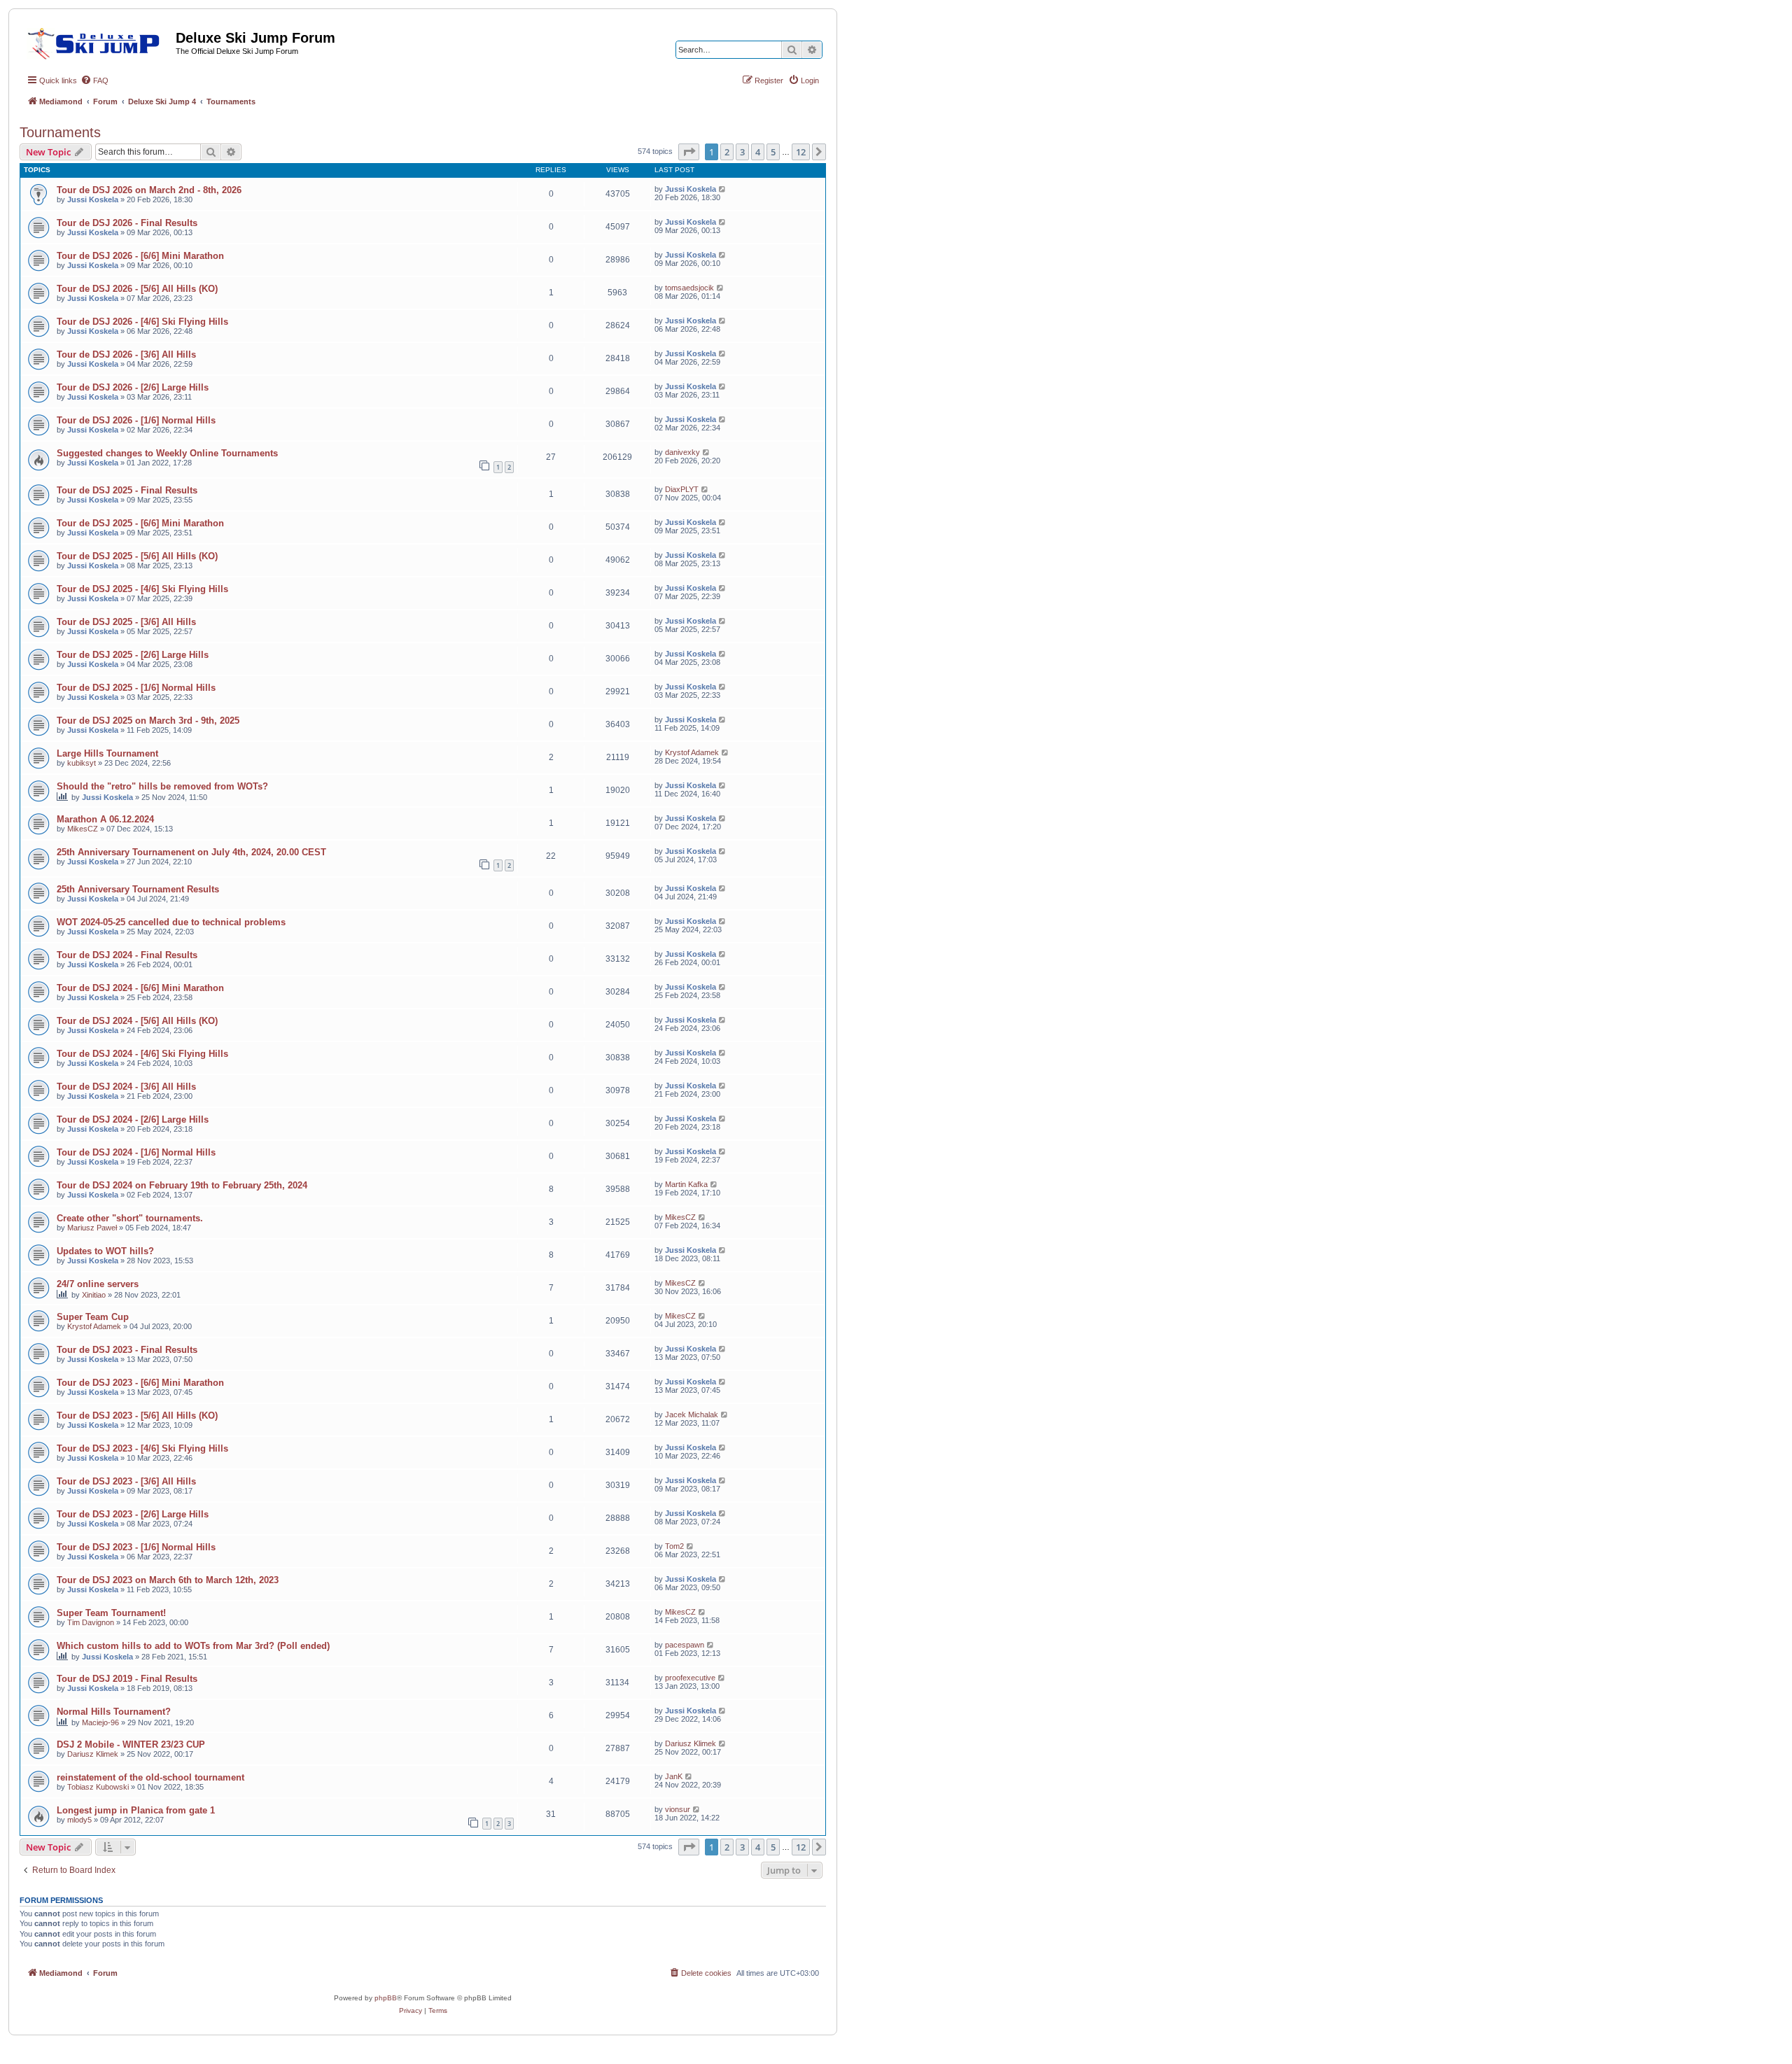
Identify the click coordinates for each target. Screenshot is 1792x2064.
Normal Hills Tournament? (114, 1712)
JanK (674, 1776)
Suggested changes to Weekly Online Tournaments (167, 453)
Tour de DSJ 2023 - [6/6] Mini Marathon (140, 1383)
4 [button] (758, 152)
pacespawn (685, 1645)
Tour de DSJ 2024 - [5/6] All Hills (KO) (137, 1021)
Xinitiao (94, 1295)
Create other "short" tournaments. (130, 1218)
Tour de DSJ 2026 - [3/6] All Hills (126, 354)
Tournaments (60, 132)
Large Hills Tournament (107, 753)
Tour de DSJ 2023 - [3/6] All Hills (126, 1481)
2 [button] (727, 152)
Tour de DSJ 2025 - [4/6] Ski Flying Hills (142, 589)
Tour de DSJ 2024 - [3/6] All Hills (126, 1087)
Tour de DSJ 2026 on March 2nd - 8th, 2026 (149, 190)
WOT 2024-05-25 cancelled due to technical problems (171, 922)
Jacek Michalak (692, 1414)
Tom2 (674, 1546)
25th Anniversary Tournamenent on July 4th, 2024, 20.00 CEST (191, 852)
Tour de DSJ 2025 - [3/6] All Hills (126, 622)
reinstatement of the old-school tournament (150, 1777)
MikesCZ (83, 829)
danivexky (682, 452)
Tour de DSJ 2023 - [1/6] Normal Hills (136, 1547)
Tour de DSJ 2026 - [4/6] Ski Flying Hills (142, 322)
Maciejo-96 (100, 1722)
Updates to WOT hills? (105, 1251)
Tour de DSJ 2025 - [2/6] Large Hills (133, 655)
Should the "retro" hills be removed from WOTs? (162, 786)
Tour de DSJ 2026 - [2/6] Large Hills (133, 387)
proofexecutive (690, 1678)
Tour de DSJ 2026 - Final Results (127, 223)
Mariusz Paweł (92, 1228)
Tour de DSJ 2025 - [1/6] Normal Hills (136, 688)
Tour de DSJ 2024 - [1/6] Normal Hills (136, 1152)
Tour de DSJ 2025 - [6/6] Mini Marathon (140, 523)
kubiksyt (82, 763)
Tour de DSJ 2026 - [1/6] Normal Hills (136, 420)
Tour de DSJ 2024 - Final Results (127, 955)
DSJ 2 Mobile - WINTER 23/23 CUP (131, 1744)
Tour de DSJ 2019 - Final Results (127, 1679)
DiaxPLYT (682, 489)
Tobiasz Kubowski (98, 1787)
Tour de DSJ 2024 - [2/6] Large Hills (133, 1119)
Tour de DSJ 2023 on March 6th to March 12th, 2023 (168, 1580)
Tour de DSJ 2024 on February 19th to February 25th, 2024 (182, 1185)
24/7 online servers (98, 1284)
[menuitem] (94, 80)
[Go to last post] (723, 189)
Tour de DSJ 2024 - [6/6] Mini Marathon (140, 988)
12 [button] (801, 152)
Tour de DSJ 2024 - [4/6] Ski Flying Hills (142, 1054)
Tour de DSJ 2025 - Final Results (127, 490)
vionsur (678, 1809)
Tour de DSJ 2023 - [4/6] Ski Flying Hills (142, 1448)
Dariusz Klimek (93, 1754)
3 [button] (742, 152)
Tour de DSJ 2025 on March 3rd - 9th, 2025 (148, 721)
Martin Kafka (686, 1184)
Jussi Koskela (93, 199)
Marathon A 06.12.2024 (105, 819)
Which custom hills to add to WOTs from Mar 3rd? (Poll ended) (193, 1646)
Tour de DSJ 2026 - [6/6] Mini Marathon (140, 256)
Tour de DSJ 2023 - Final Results (127, 1350)
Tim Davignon (91, 1622)
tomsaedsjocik (689, 288)
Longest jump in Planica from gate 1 (136, 1810)
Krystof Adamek (692, 752)
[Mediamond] (98, 41)
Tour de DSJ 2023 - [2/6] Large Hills (133, 1514)
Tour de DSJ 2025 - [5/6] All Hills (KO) (137, 556)
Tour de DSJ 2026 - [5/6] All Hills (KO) (137, 289)
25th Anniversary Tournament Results (138, 889)
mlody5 (79, 1820)
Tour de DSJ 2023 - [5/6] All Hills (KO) (137, 1416)
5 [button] (773, 152)
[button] (689, 152)
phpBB (386, 1998)
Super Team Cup (93, 1317)
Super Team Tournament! (111, 1613)
